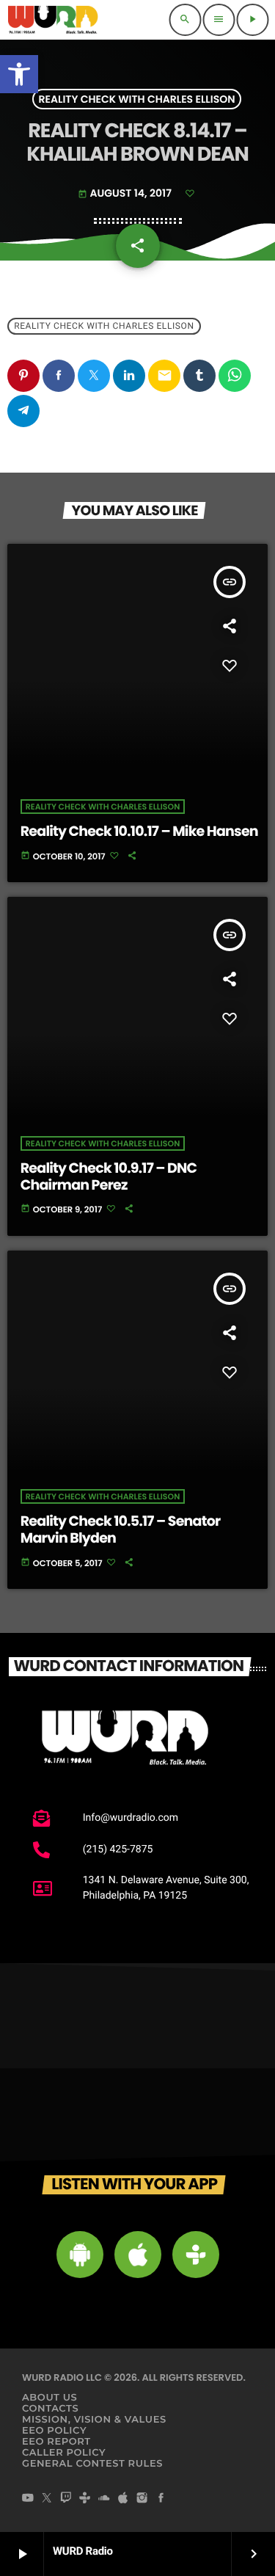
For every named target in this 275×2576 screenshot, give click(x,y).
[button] (19, 74)
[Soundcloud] (104, 2499)
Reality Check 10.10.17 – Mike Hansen (139, 831)
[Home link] (53, 20)
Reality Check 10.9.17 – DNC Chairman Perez (109, 1176)
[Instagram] (142, 2499)
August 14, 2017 (126, 193)
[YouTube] (28, 2499)
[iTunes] (123, 2499)
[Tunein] (85, 2499)
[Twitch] (66, 2499)
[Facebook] (161, 2499)
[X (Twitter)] (47, 2499)
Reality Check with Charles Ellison (137, 99)
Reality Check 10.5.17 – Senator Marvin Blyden (121, 1529)
